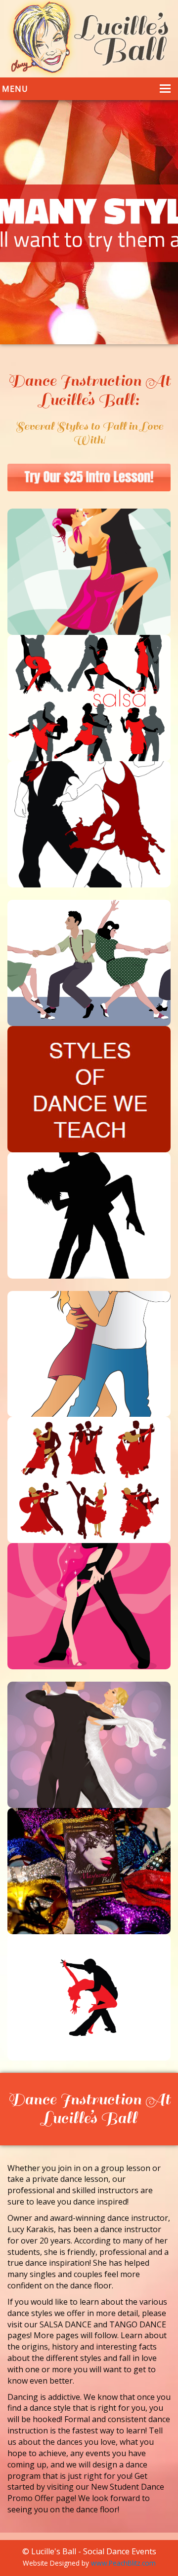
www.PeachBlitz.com (123, 2563)
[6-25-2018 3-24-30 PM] (89, 478)
